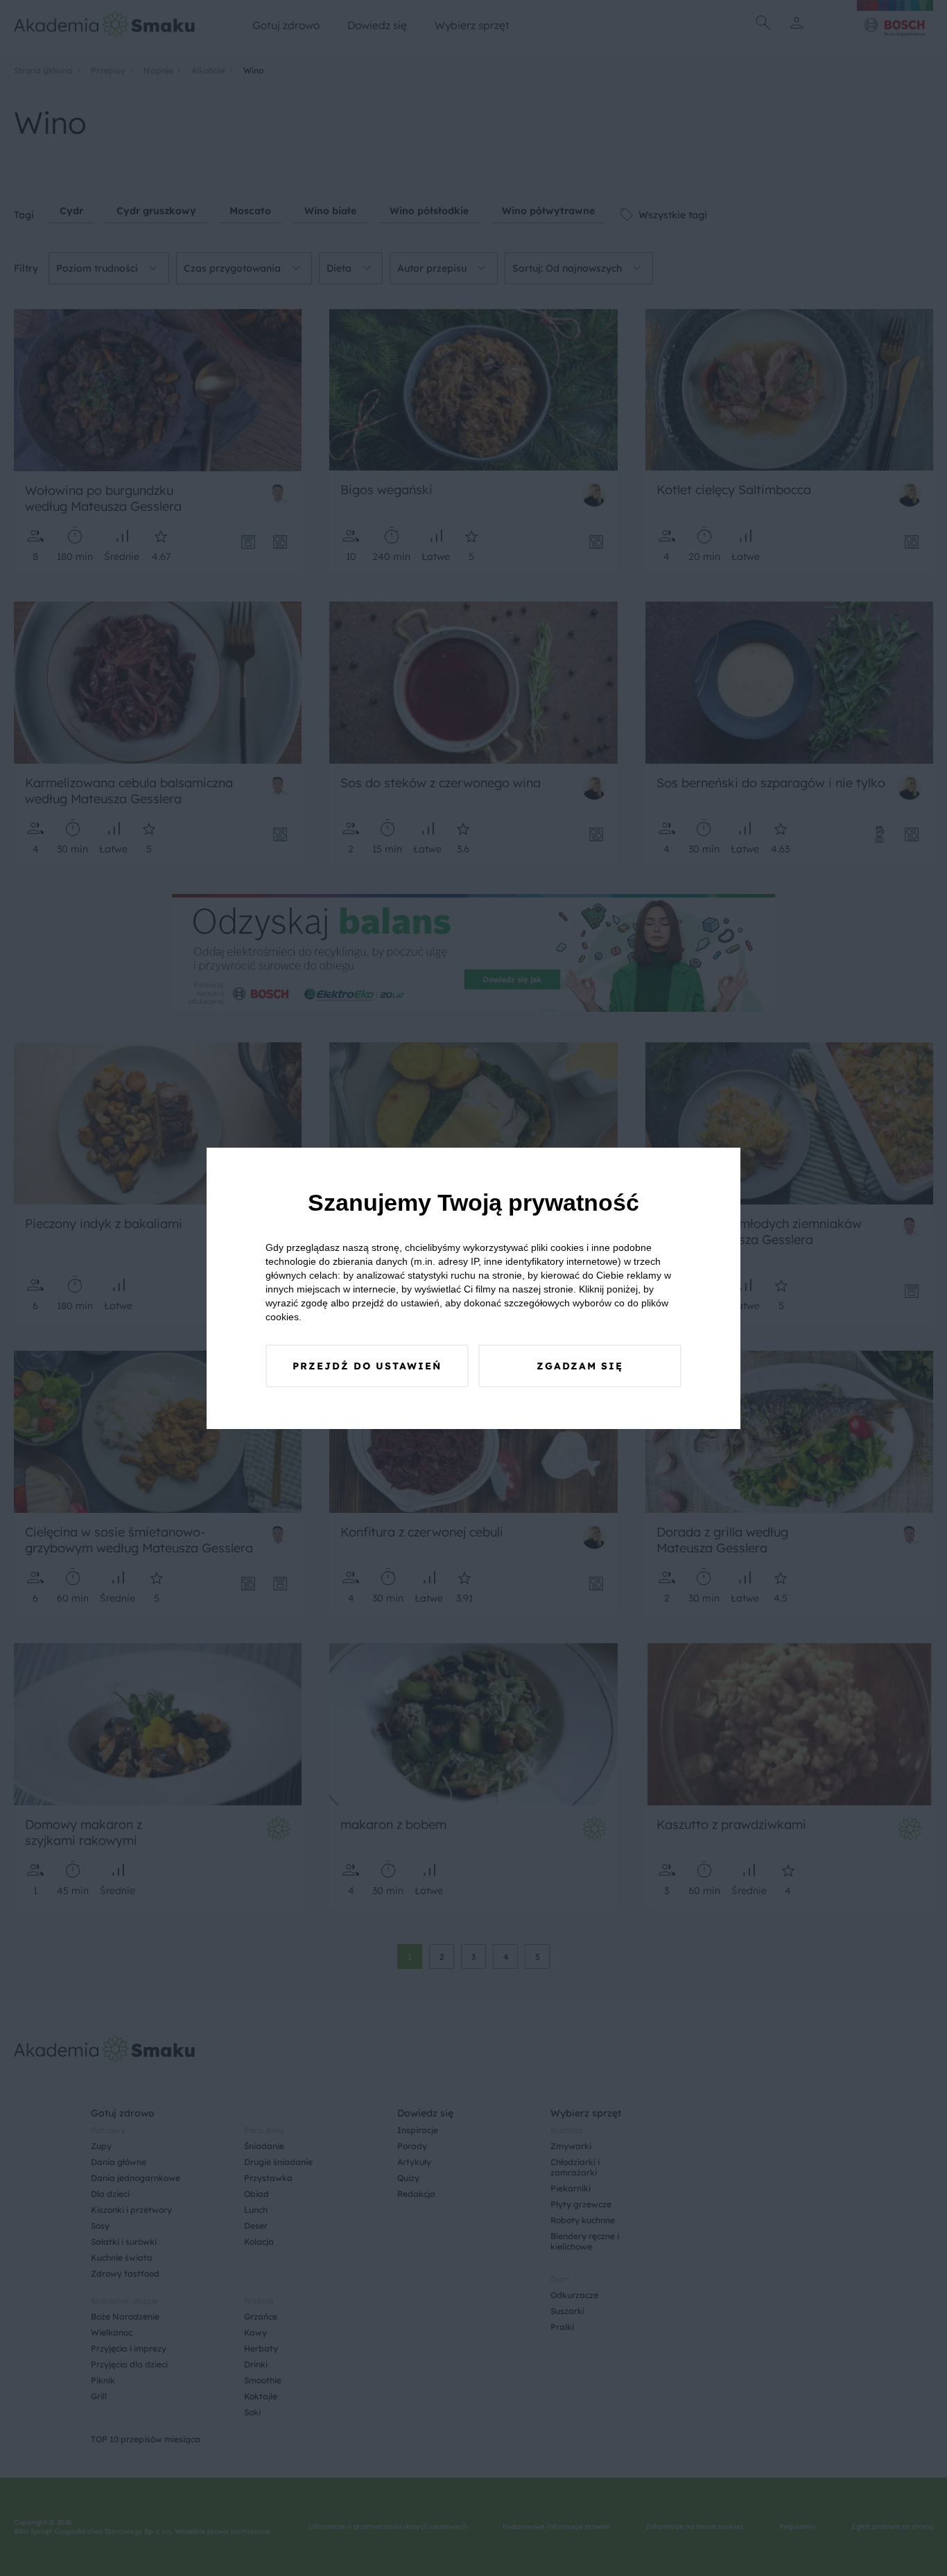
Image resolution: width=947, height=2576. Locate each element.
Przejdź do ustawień (367, 1366)
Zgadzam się (580, 1366)
